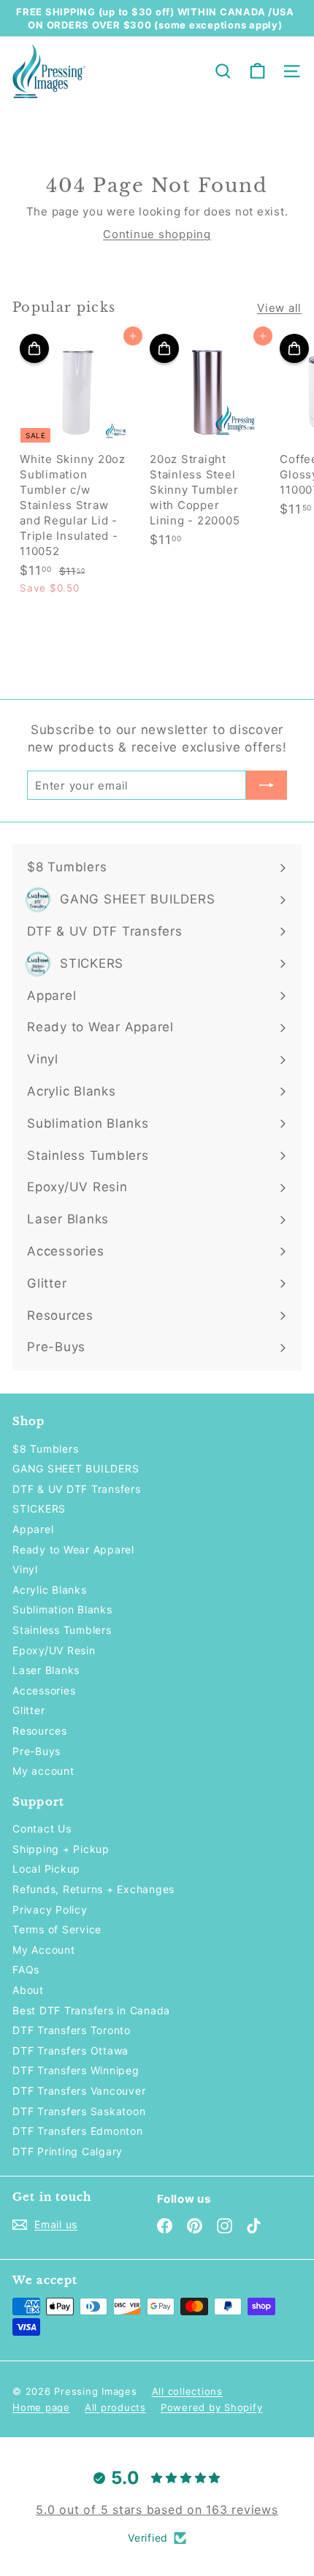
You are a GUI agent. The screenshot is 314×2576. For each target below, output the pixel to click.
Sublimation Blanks (62, 1609)
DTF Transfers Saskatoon (79, 2111)
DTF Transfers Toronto (72, 2030)
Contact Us (42, 1828)
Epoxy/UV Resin (54, 1650)
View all (279, 308)
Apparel (33, 1529)
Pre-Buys (37, 1751)
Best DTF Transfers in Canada (91, 2010)
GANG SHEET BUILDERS (76, 1468)
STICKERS (39, 1509)
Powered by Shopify (212, 2407)
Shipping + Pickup (61, 1849)
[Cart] (257, 71)
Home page (41, 2407)
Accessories (44, 1690)
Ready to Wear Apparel (73, 1549)
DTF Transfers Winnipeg (76, 2070)
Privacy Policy (50, 1910)
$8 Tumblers (45, 1449)
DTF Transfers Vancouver (79, 2091)
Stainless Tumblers (62, 1630)
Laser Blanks (46, 1670)
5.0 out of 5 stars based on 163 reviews (157, 2510)
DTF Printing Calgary (68, 2151)
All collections (187, 2391)
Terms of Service (57, 1929)
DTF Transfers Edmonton (78, 2131)
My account (43, 1771)
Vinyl (25, 1569)
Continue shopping (157, 234)
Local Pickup (46, 1869)
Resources (40, 1731)
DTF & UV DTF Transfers (77, 1489)
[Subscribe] (267, 785)
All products (115, 2407)
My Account (44, 1950)
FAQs (26, 1969)
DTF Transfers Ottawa (70, 2051)
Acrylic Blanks (50, 1590)
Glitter (28, 1710)
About (28, 1990)
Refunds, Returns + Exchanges (93, 1889)
